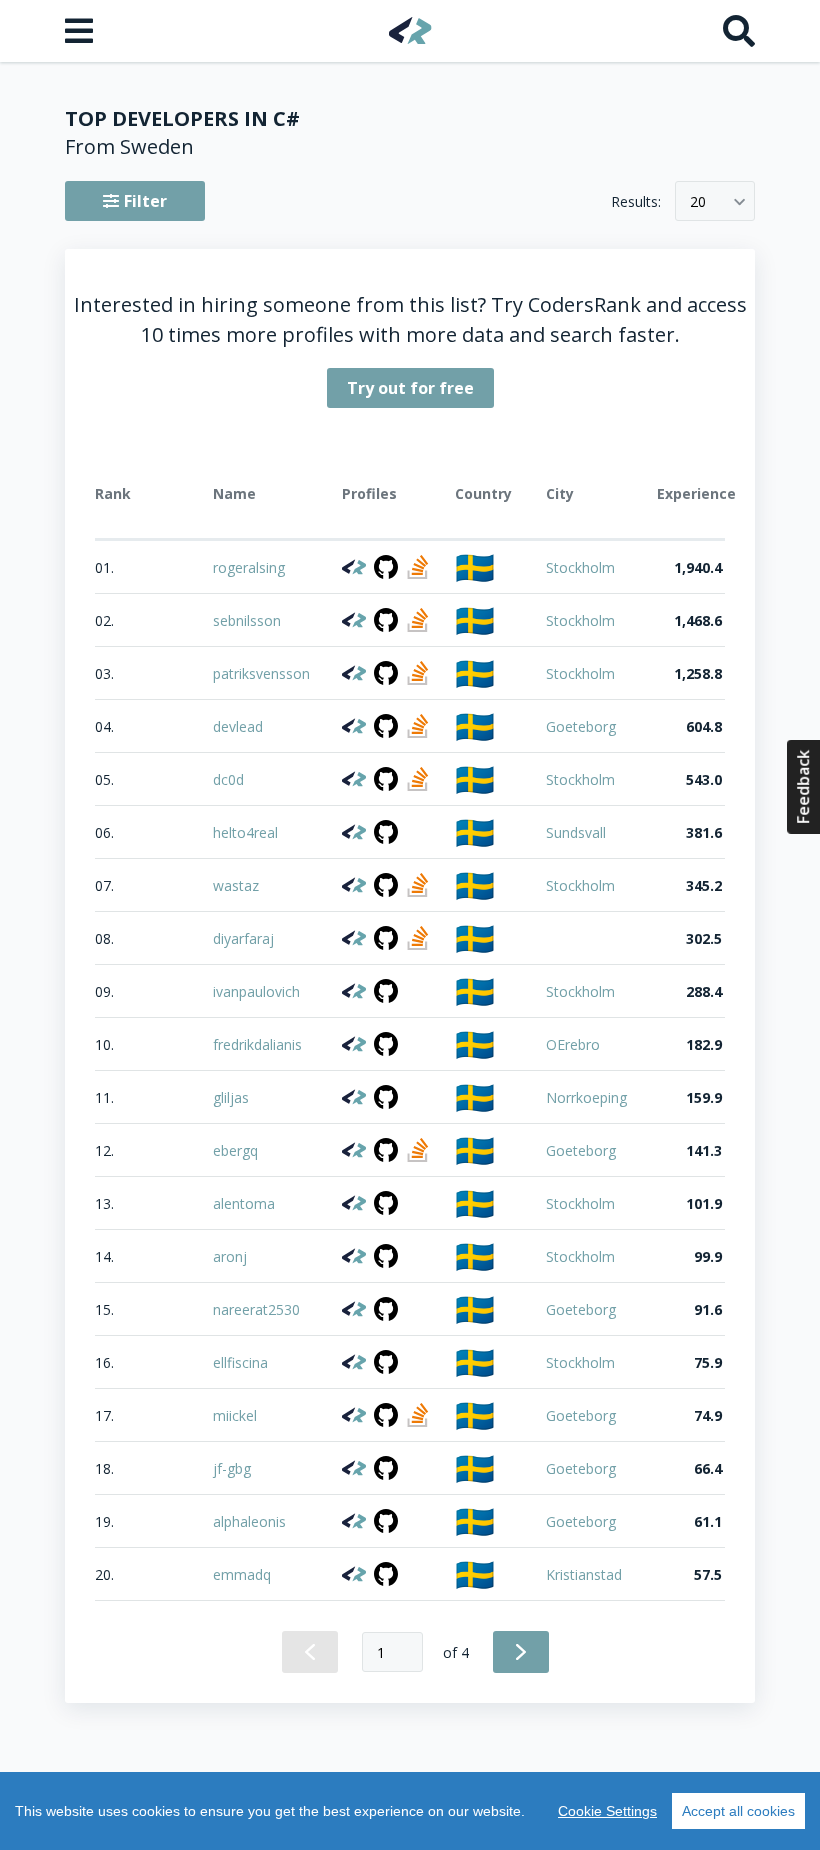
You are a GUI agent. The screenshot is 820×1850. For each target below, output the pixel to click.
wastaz (236, 885)
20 (698, 201)
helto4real (245, 832)
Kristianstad (584, 1574)
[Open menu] (81, 31)
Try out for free (410, 388)
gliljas (231, 1097)
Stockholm (580, 567)
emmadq (242, 1574)
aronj (230, 1256)
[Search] (739, 31)
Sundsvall (576, 832)
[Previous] (310, 1652)
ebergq (235, 1150)
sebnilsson (247, 620)
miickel (235, 1415)
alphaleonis (249, 1521)
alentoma (244, 1203)
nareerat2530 (256, 1309)
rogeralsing (249, 567)
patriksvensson (261, 673)
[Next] (521, 1652)
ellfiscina (240, 1362)
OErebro (573, 1044)
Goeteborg (581, 726)
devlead (238, 726)
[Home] (410, 30)
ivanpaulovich (256, 991)
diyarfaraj (243, 938)
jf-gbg (232, 1468)
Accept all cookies (738, 1811)
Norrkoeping (586, 1097)
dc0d (228, 779)
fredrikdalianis (257, 1044)
